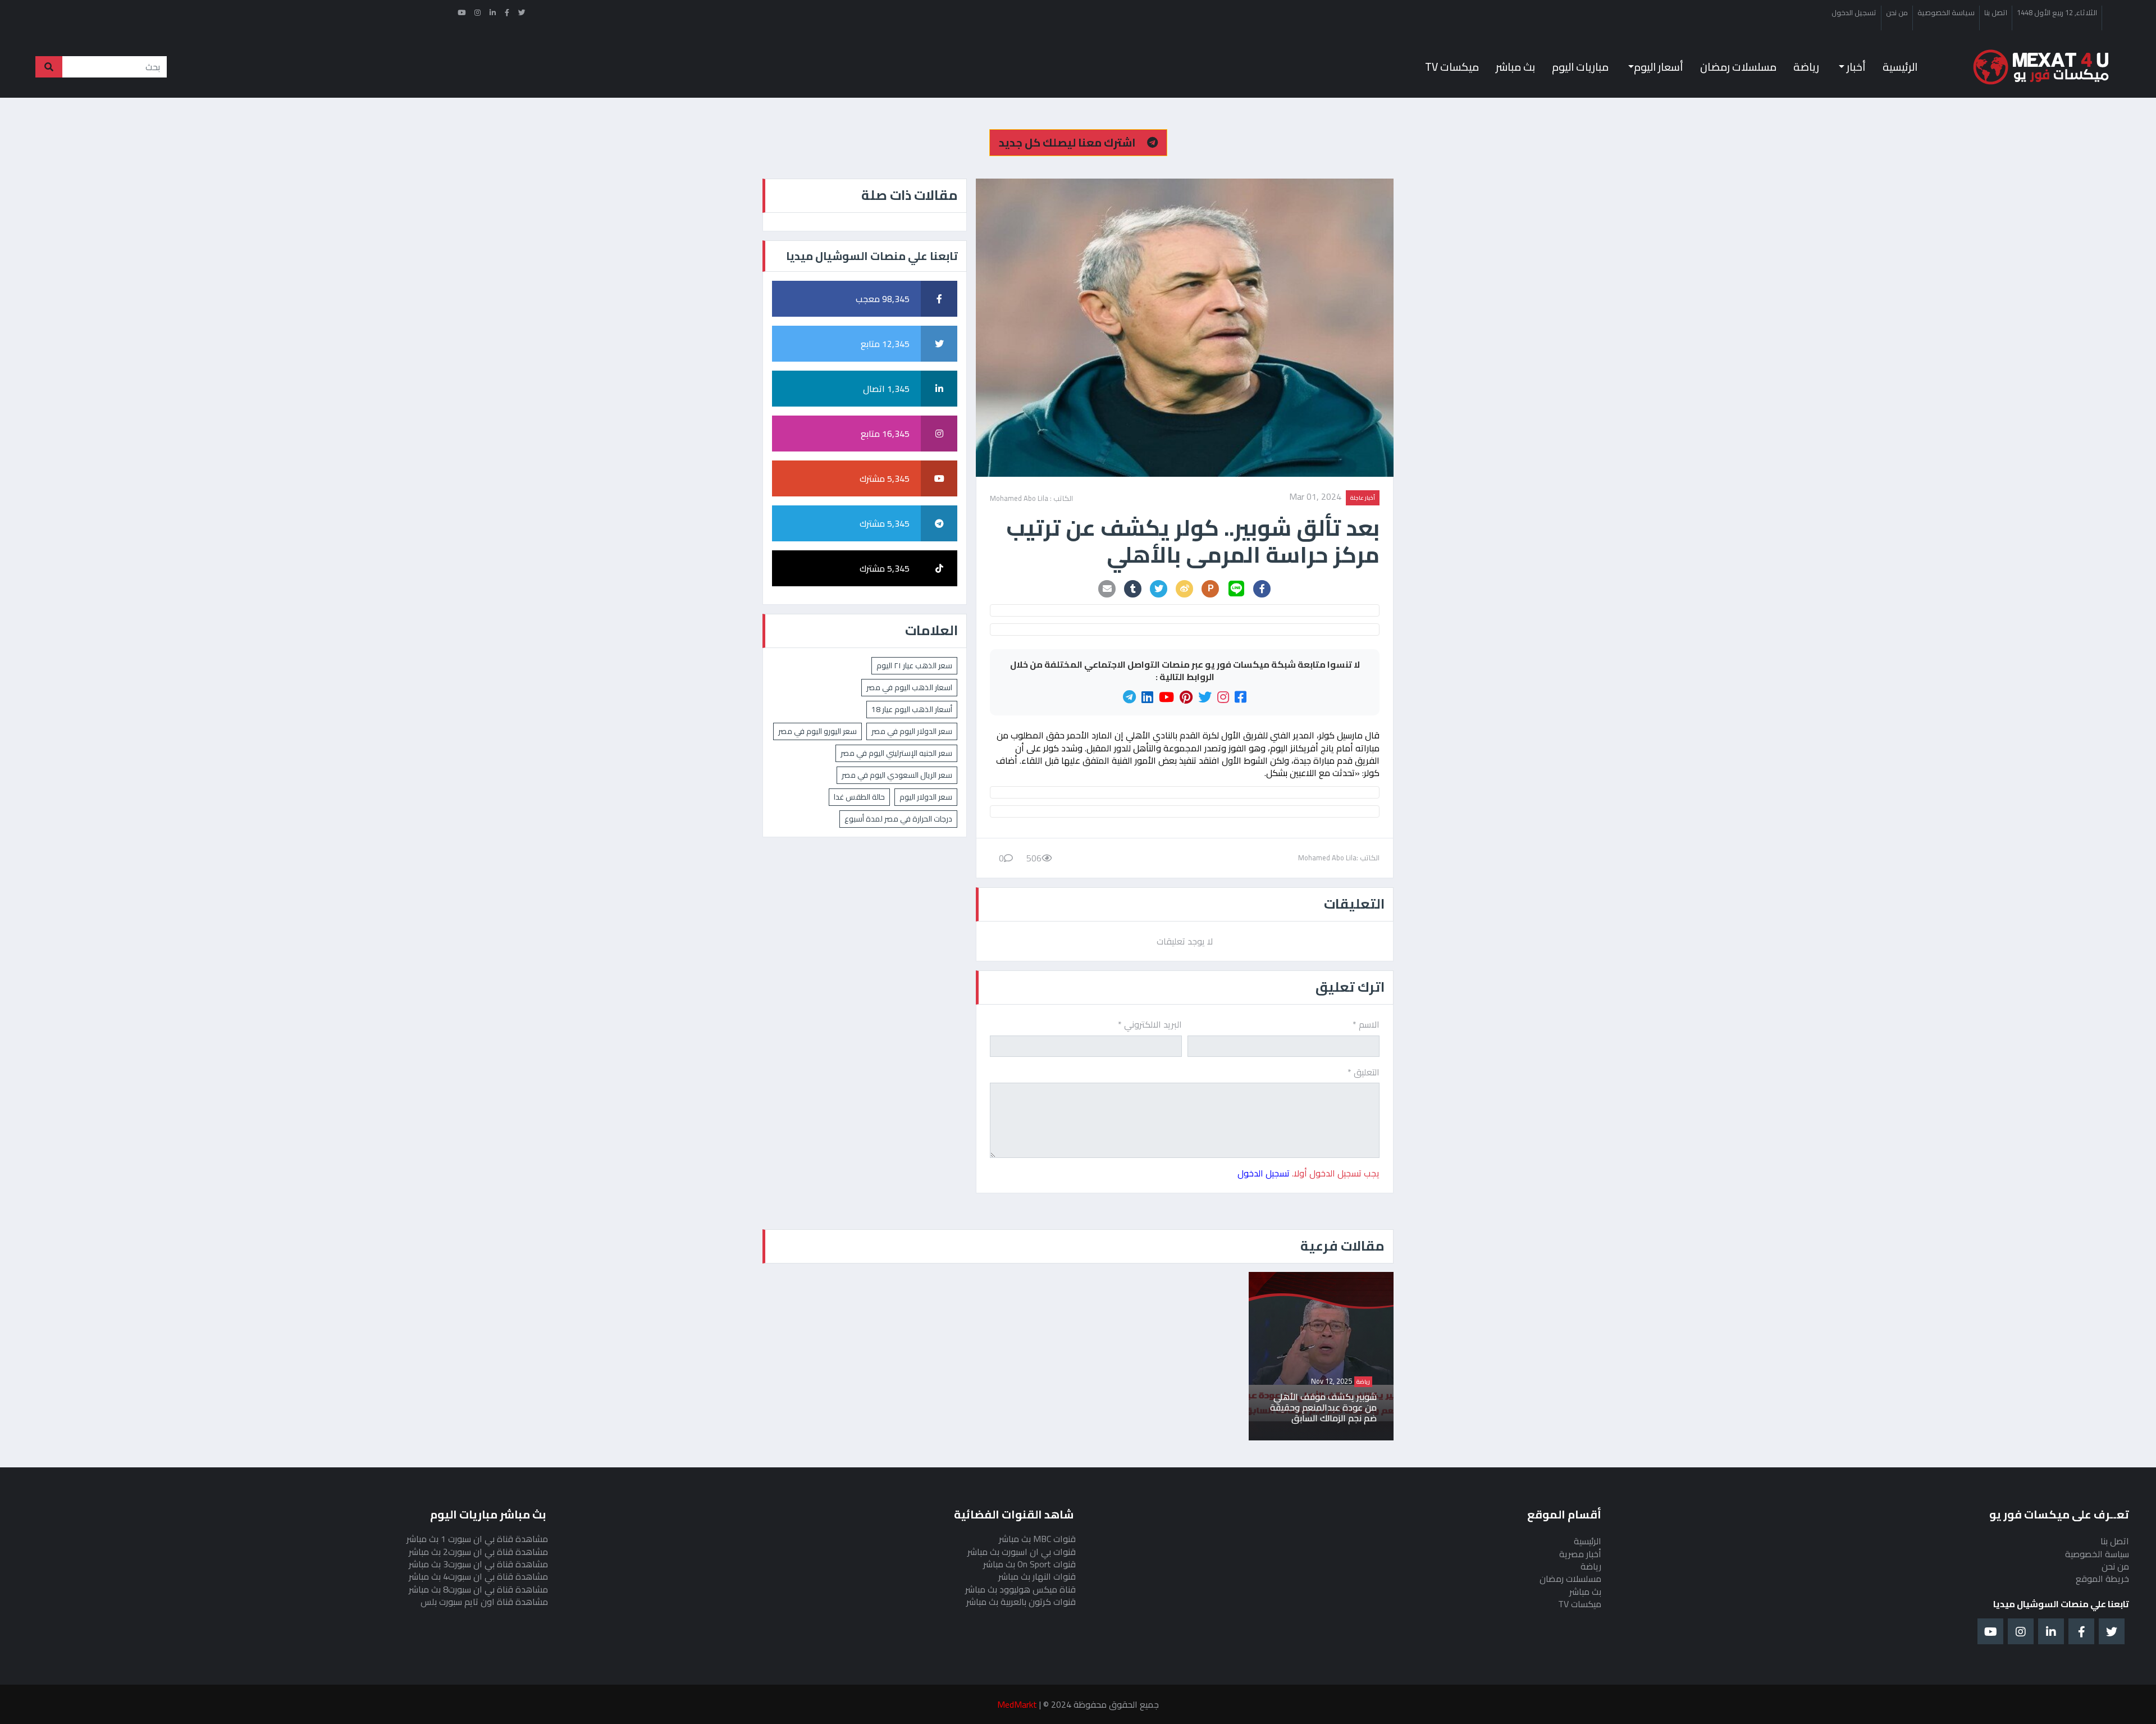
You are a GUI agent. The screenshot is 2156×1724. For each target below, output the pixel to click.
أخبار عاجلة (1363, 498)
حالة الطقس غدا (859, 797)
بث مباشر (1515, 67)
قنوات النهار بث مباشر (1037, 1576)
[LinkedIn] (1147, 697)
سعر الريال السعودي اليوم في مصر (897, 775)
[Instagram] (1223, 697)
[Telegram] (1129, 697)
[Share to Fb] (1262, 589)
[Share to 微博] (1185, 589)
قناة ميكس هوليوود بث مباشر (1020, 1589)
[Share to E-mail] (1107, 589)
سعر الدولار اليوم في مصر (912, 731)
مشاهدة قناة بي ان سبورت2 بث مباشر (478, 1552)
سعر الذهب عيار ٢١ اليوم (914, 665)
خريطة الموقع (2102, 1579)
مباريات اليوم (1580, 67)
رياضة (1806, 67)
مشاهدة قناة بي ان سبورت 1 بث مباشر (477, 1539)
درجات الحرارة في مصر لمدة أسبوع (898, 819)
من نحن (1897, 13)
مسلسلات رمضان (1738, 67)
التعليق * (1364, 1072)
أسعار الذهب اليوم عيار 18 (912, 709)
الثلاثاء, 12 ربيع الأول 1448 (2057, 13)
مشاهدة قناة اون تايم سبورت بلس (484, 1602)
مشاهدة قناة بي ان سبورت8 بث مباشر (478, 1589)
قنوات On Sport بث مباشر (1029, 1564)
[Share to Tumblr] (1133, 589)
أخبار (1855, 67)
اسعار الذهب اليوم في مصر (909, 687)
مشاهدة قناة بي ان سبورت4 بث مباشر (478, 1576)
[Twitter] (1205, 697)
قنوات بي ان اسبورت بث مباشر (1022, 1552)
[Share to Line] (1236, 589)
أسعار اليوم (1659, 67)
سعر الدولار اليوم (926, 797)
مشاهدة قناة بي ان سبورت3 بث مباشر (478, 1564)
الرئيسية (1900, 67)
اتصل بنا (1996, 13)
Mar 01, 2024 (1315, 498)
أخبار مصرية (1580, 1554)
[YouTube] (1166, 697)
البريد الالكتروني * (1150, 1024)
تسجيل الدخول (1854, 13)
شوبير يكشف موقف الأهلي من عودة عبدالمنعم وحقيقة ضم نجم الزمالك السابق (1323, 1408)
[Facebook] (1241, 697)
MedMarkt (1017, 1704)
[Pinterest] (1186, 697)
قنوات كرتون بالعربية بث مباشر (1021, 1602)
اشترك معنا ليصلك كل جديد (1068, 142)
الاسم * (1366, 1024)
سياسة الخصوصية (1946, 13)
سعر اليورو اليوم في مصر (817, 731)
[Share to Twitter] (1159, 589)
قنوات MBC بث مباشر (1037, 1539)
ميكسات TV (1452, 67)
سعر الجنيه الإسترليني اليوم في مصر (896, 753)
